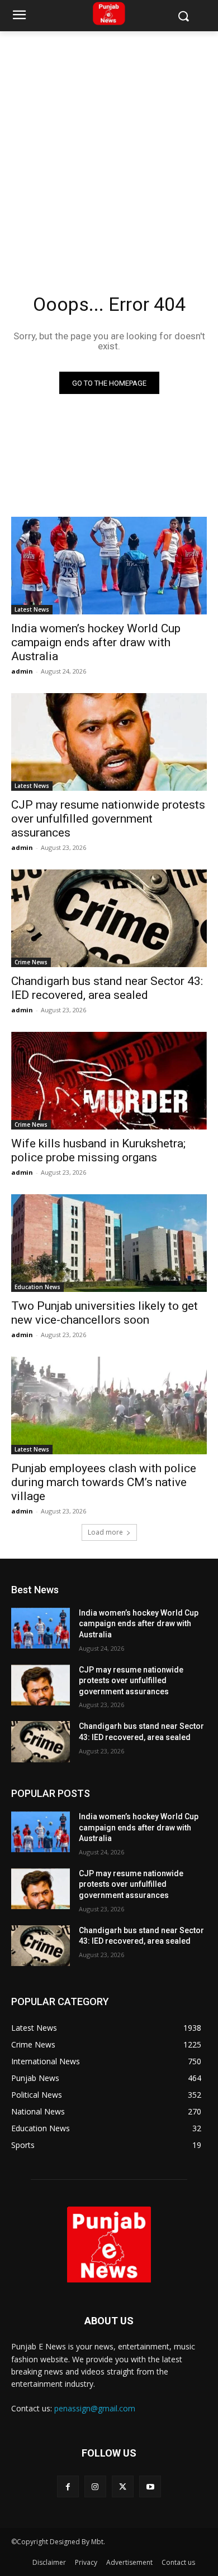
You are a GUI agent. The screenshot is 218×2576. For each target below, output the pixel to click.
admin (22, 671)
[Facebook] (68, 2486)
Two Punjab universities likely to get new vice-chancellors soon (105, 1313)
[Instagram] (95, 2486)
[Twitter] (123, 2486)
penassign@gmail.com (95, 2408)
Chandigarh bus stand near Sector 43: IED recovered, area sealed (107, 988)
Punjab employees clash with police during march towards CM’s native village (104, 1482)
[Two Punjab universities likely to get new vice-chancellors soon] (109, 1243)
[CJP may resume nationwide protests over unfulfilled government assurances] (109, 742)
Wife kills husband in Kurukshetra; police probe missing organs (98, 1150)
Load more (105, 1532)
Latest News (32, 609)
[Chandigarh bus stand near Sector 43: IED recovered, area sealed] (109, 918)
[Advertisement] (109, 146)
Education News (37, 1287)
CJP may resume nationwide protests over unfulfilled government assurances (108, 819)
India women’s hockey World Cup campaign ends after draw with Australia (96, 642)
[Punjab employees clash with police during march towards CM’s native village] (109, 1405)
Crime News (31, 962)
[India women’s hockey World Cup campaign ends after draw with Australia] (109, 566)
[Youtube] (150, 2486)
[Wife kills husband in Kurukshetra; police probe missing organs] (109, 1081)
